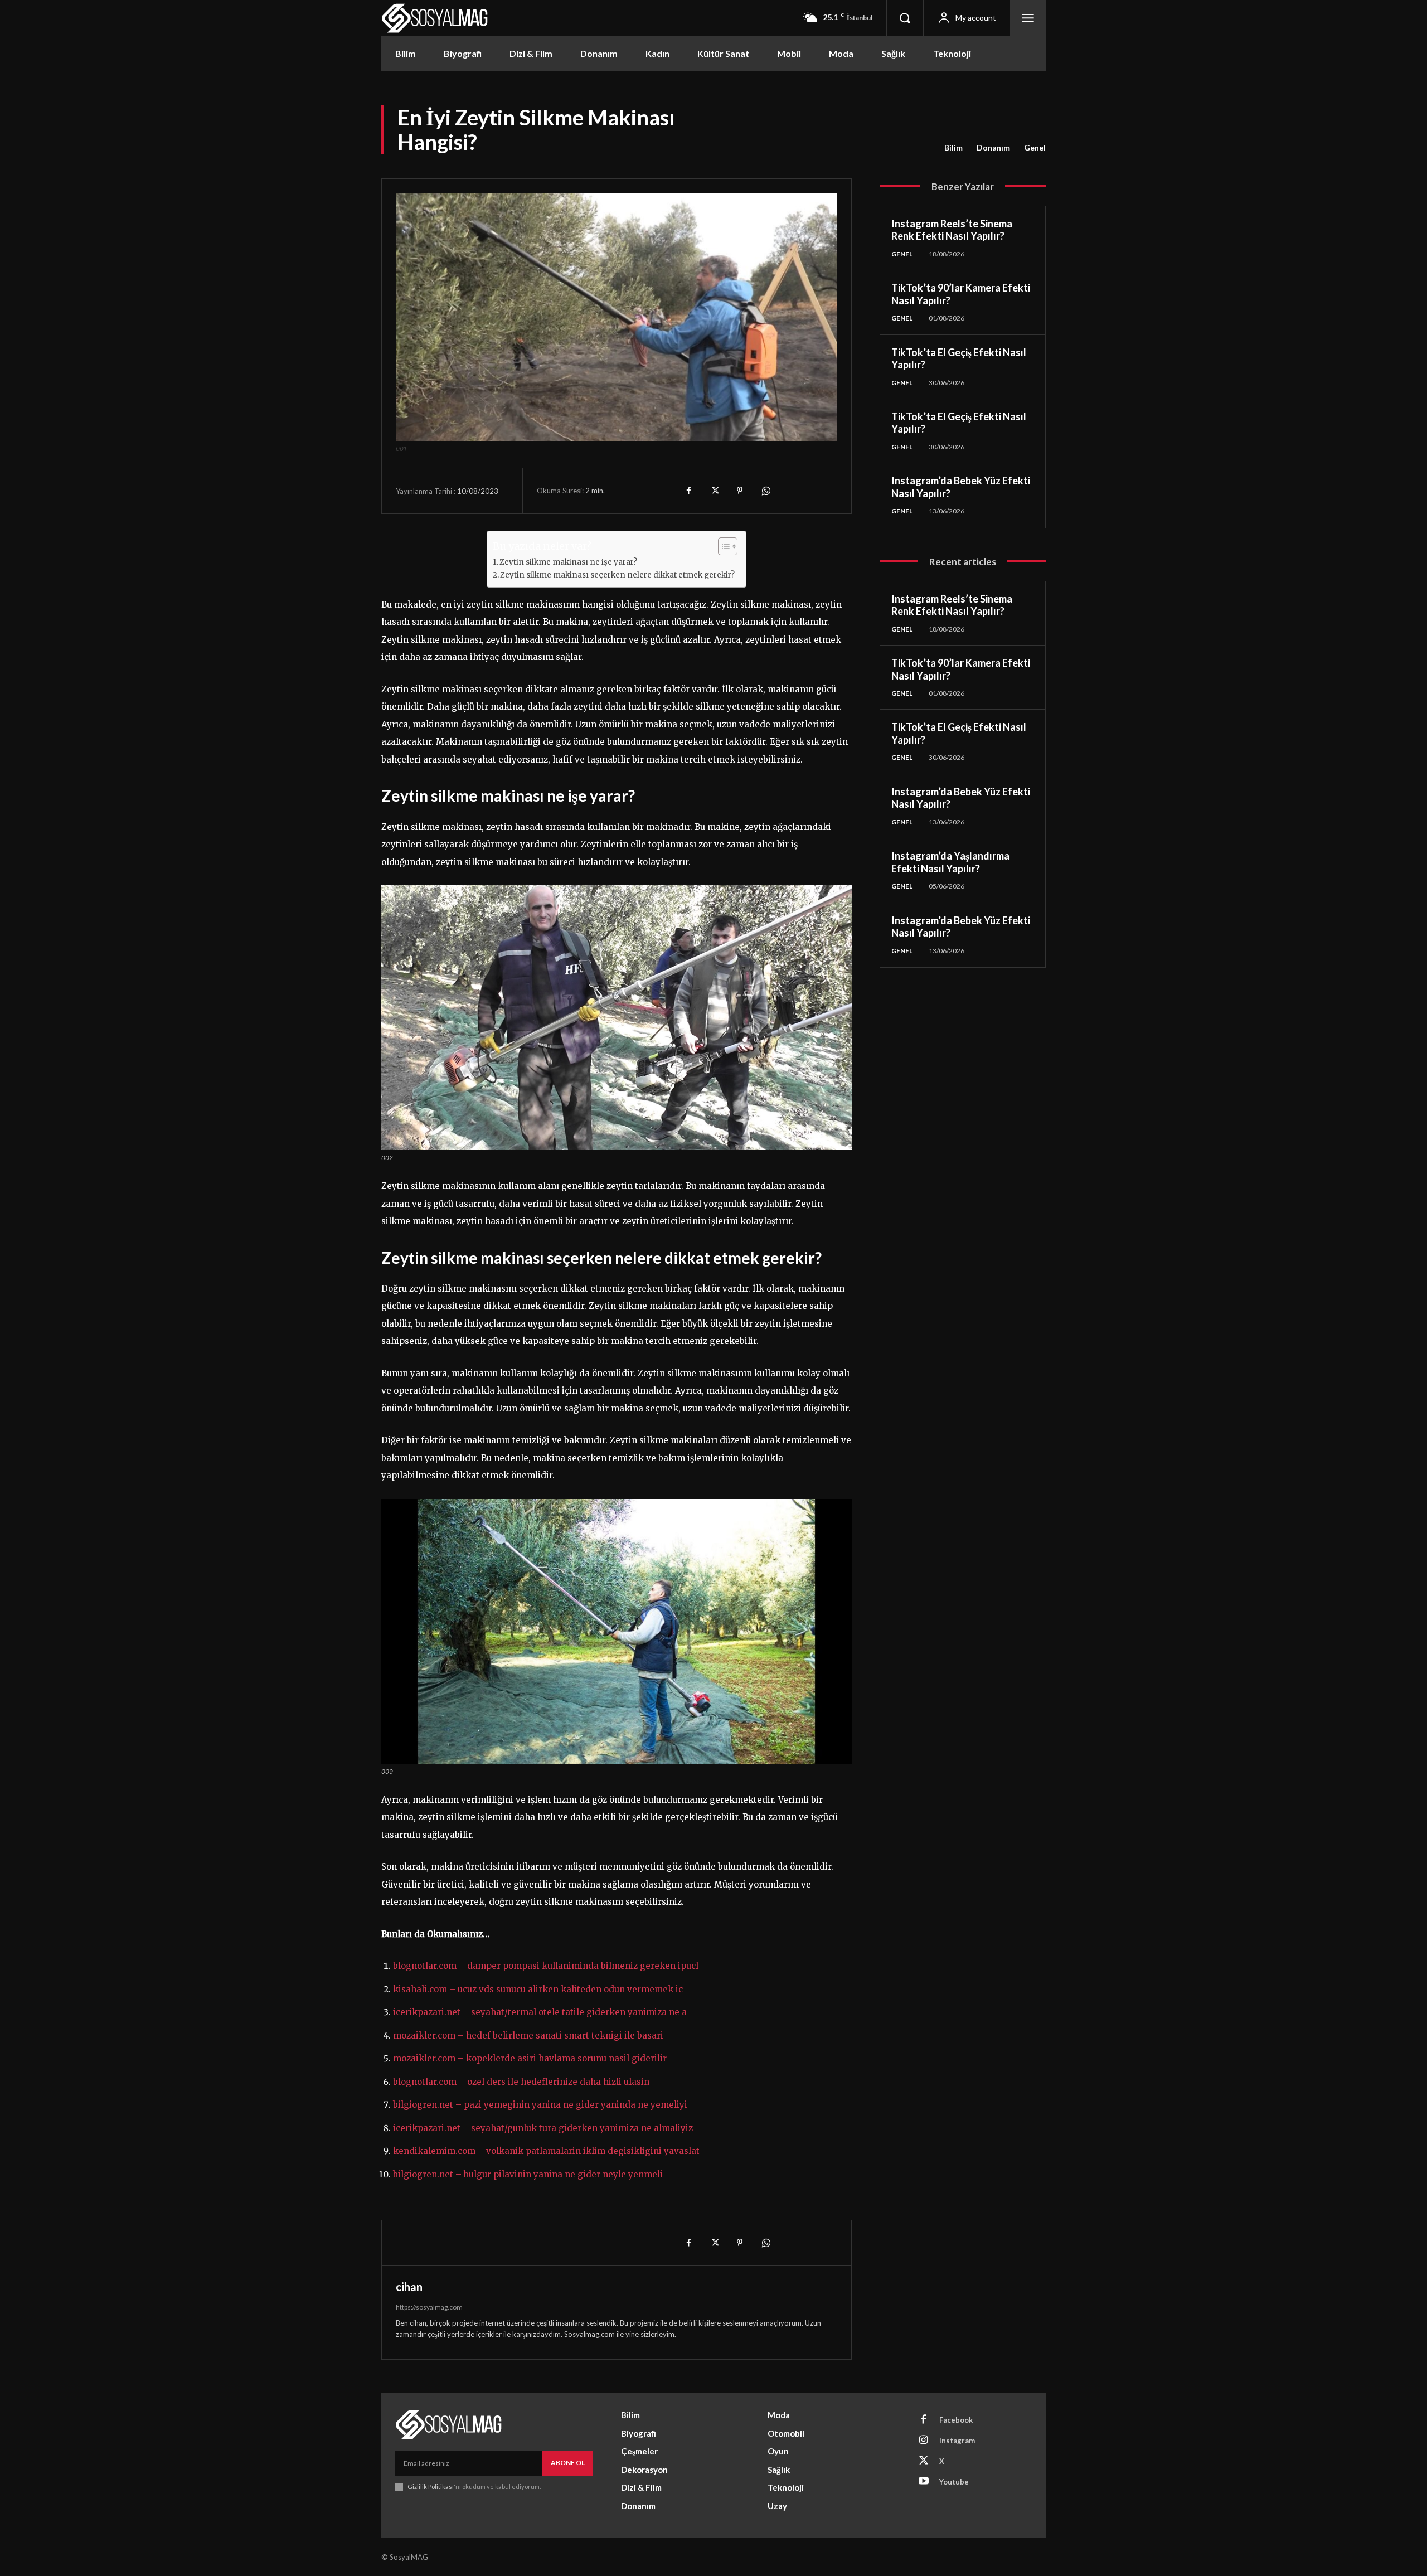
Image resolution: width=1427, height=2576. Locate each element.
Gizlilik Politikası (431, 2487)
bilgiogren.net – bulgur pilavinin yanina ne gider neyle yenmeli (528, 2174)
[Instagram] (924, 2441)
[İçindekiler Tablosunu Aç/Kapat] (722, 546)
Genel (1035, 147)
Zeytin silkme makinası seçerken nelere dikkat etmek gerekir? (617, 575)
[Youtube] (924, 2482)
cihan (409, 2287)
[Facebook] (688, 491)
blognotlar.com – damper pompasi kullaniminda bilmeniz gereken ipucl (546, 1966)
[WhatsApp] (765, 491)
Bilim (953, 147)
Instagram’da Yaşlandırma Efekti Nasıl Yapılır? (950, 862)
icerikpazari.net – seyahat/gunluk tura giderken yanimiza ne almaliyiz (543, 2128)
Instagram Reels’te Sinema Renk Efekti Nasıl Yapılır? (952, 230)
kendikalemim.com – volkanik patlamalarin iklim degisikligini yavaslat (546, 2151)
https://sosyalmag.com (429, 2307)
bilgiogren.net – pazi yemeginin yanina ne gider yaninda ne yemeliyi (540, 2105)
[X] (714, 491)
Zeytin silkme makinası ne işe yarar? (568, 562)
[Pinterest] (740, 491)
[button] (905, 18)
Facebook (956, 2420)
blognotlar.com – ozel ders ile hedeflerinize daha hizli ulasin (521, 2082)
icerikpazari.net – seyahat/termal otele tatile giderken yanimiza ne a (540, 2012)
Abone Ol (568, 2463)
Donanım (993, 147)
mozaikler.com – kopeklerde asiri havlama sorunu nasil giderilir (530, 2058)
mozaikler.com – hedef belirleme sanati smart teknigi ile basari (528, 2036)
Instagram (957, 2441)
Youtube (954, 2482)
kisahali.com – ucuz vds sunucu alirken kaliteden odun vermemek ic (538, 1989)
